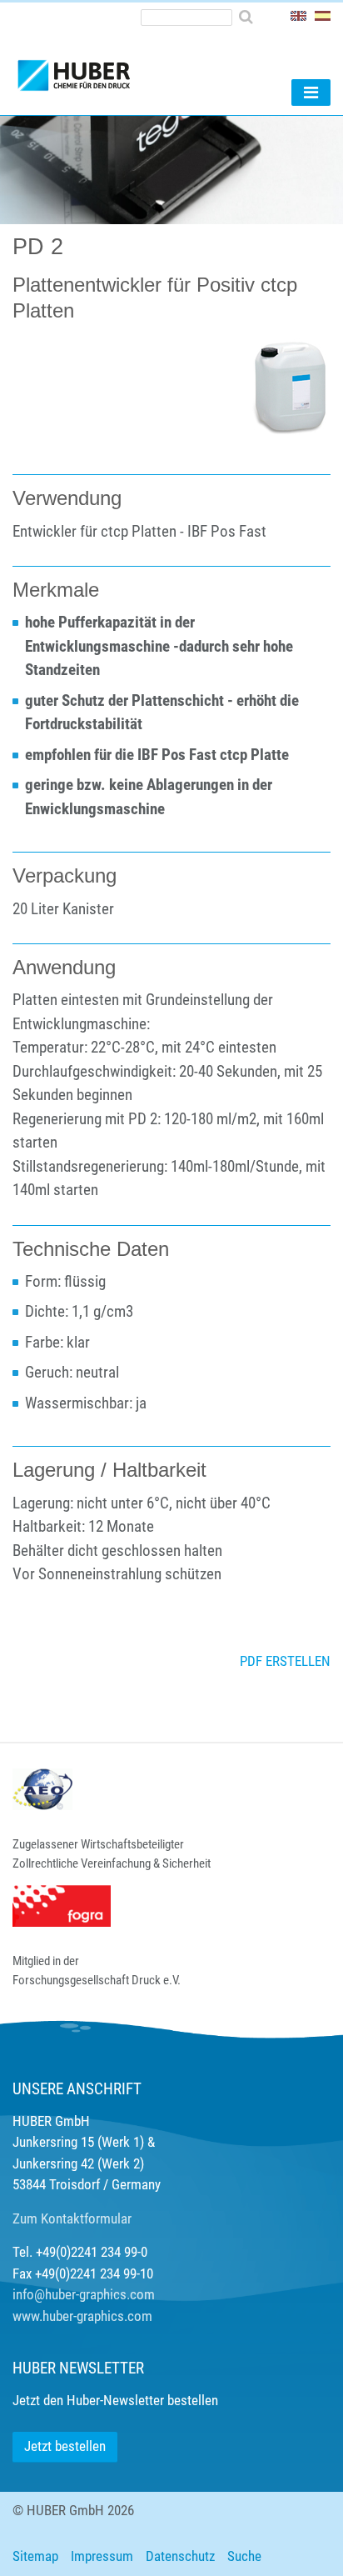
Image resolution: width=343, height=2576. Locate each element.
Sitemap (35, 2556)
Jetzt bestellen (65, 2446)
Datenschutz (180, 2556)
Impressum (102, 2556)
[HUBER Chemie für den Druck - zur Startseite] (102, 68)
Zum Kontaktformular (72, 2218)
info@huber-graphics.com (84, 2294)
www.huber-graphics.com (82, 2316)
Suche (244, 2556)
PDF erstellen (285, 1661)
